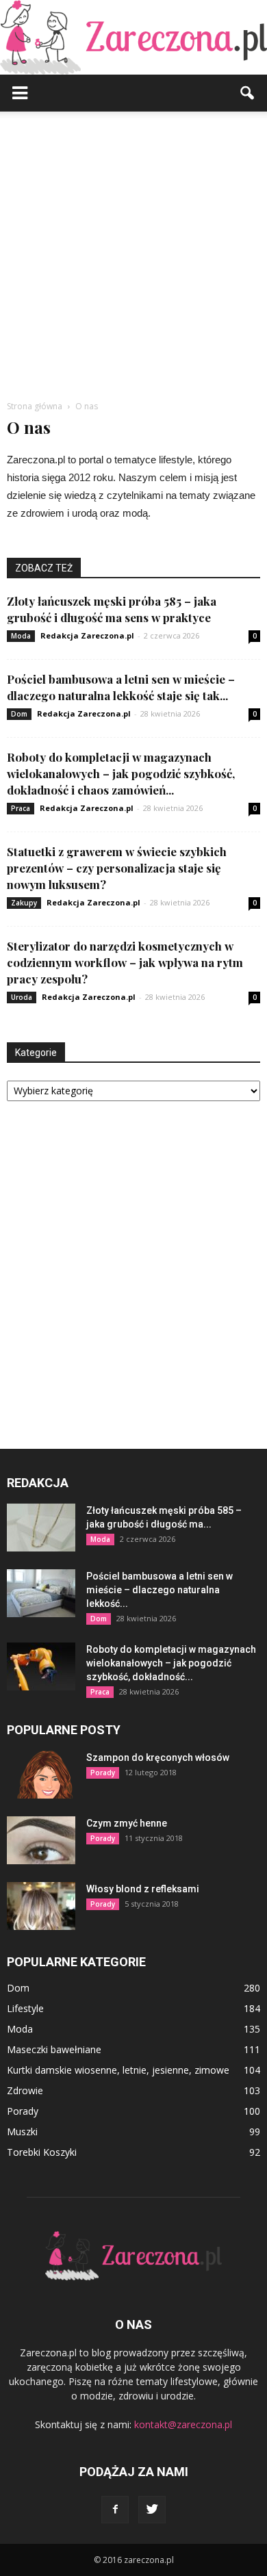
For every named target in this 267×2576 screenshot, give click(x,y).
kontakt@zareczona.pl (183, 2424)
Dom (19, 714)
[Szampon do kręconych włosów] (41, 1775)
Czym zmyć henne (127, 1823)
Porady (103, 1773)
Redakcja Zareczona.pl (87, 635)
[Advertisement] (133, 252)
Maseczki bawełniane (54, 2049)
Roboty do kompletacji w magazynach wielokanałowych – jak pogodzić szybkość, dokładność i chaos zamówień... (121, 773)
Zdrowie (25, 2090)
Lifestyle (25, 2008)
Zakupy (24, 903)
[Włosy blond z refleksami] (41, 1906)
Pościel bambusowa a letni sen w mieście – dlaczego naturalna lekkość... (160, 1590)
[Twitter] (152, 2510)
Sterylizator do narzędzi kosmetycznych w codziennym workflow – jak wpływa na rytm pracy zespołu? (125, 962)
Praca (21, 808)
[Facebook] (115, 2510)
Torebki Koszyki (42, 2152)
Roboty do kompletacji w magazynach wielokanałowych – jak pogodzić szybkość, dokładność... (171, 1663)
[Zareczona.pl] (133, 37)
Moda (21, 636)
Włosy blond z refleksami (143, 1889)
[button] (248, 93)
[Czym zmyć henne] (41, 1840)
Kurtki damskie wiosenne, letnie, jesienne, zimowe (118, 2070)
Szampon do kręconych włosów (158, 1757)
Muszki (22, 2131)
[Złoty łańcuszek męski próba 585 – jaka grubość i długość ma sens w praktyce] (41, 1528)
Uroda (22, 997)
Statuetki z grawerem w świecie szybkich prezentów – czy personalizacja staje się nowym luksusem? (117, 868)
